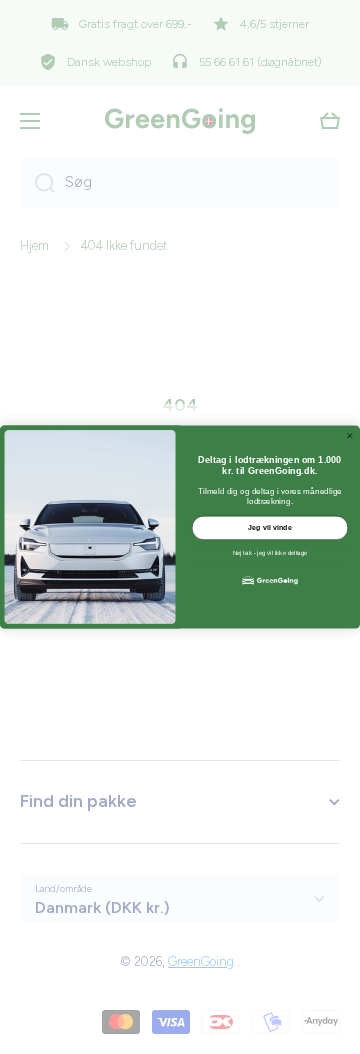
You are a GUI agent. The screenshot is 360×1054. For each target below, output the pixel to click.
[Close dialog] (349, 435)
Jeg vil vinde (270, 528)
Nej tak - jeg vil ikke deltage (270, 552)
